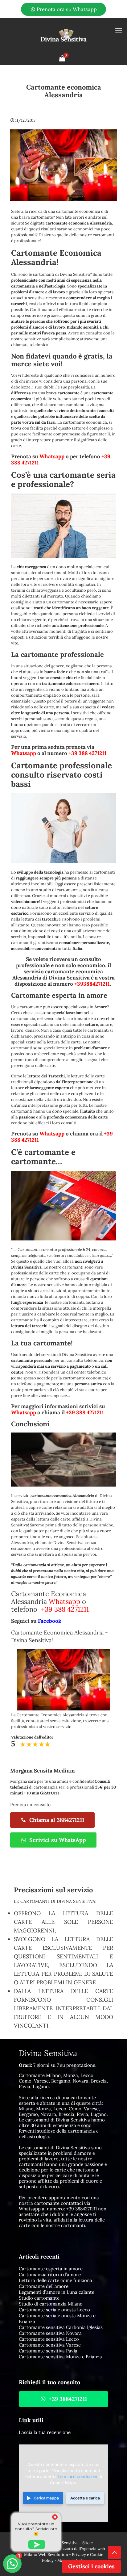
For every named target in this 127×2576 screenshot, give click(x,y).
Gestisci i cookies (91, 2566)
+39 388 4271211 (87, 753)
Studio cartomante (39, 2298)
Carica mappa (46, 2498)
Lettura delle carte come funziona (55, 2280)
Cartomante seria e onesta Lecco (54, 2310)
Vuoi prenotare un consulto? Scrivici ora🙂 (36, 2529)
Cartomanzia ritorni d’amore (50, 2274)
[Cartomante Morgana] (63, 35)
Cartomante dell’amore (44, 2286)
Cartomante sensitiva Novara (50, 2333)
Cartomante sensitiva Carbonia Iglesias (61, 2327)
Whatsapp (52, 456)
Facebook (50, 1621)
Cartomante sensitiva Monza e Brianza (60, 2357)
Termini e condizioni (77, 2477)
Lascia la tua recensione (45, 2432)
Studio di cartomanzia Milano (51, 2304)
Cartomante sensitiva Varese (50, 2345)
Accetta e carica (85, 2498)
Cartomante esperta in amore (51, 2269)
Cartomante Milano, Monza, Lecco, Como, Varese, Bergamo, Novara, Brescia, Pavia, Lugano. (63, 2081)
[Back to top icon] (114, 2553)
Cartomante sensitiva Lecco (49, 2339)
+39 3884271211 (82, 2209)
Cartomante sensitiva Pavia (48, 2351)
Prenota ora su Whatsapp (66, 9)
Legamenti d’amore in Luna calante (57, 2292)
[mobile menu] (119, 31)
